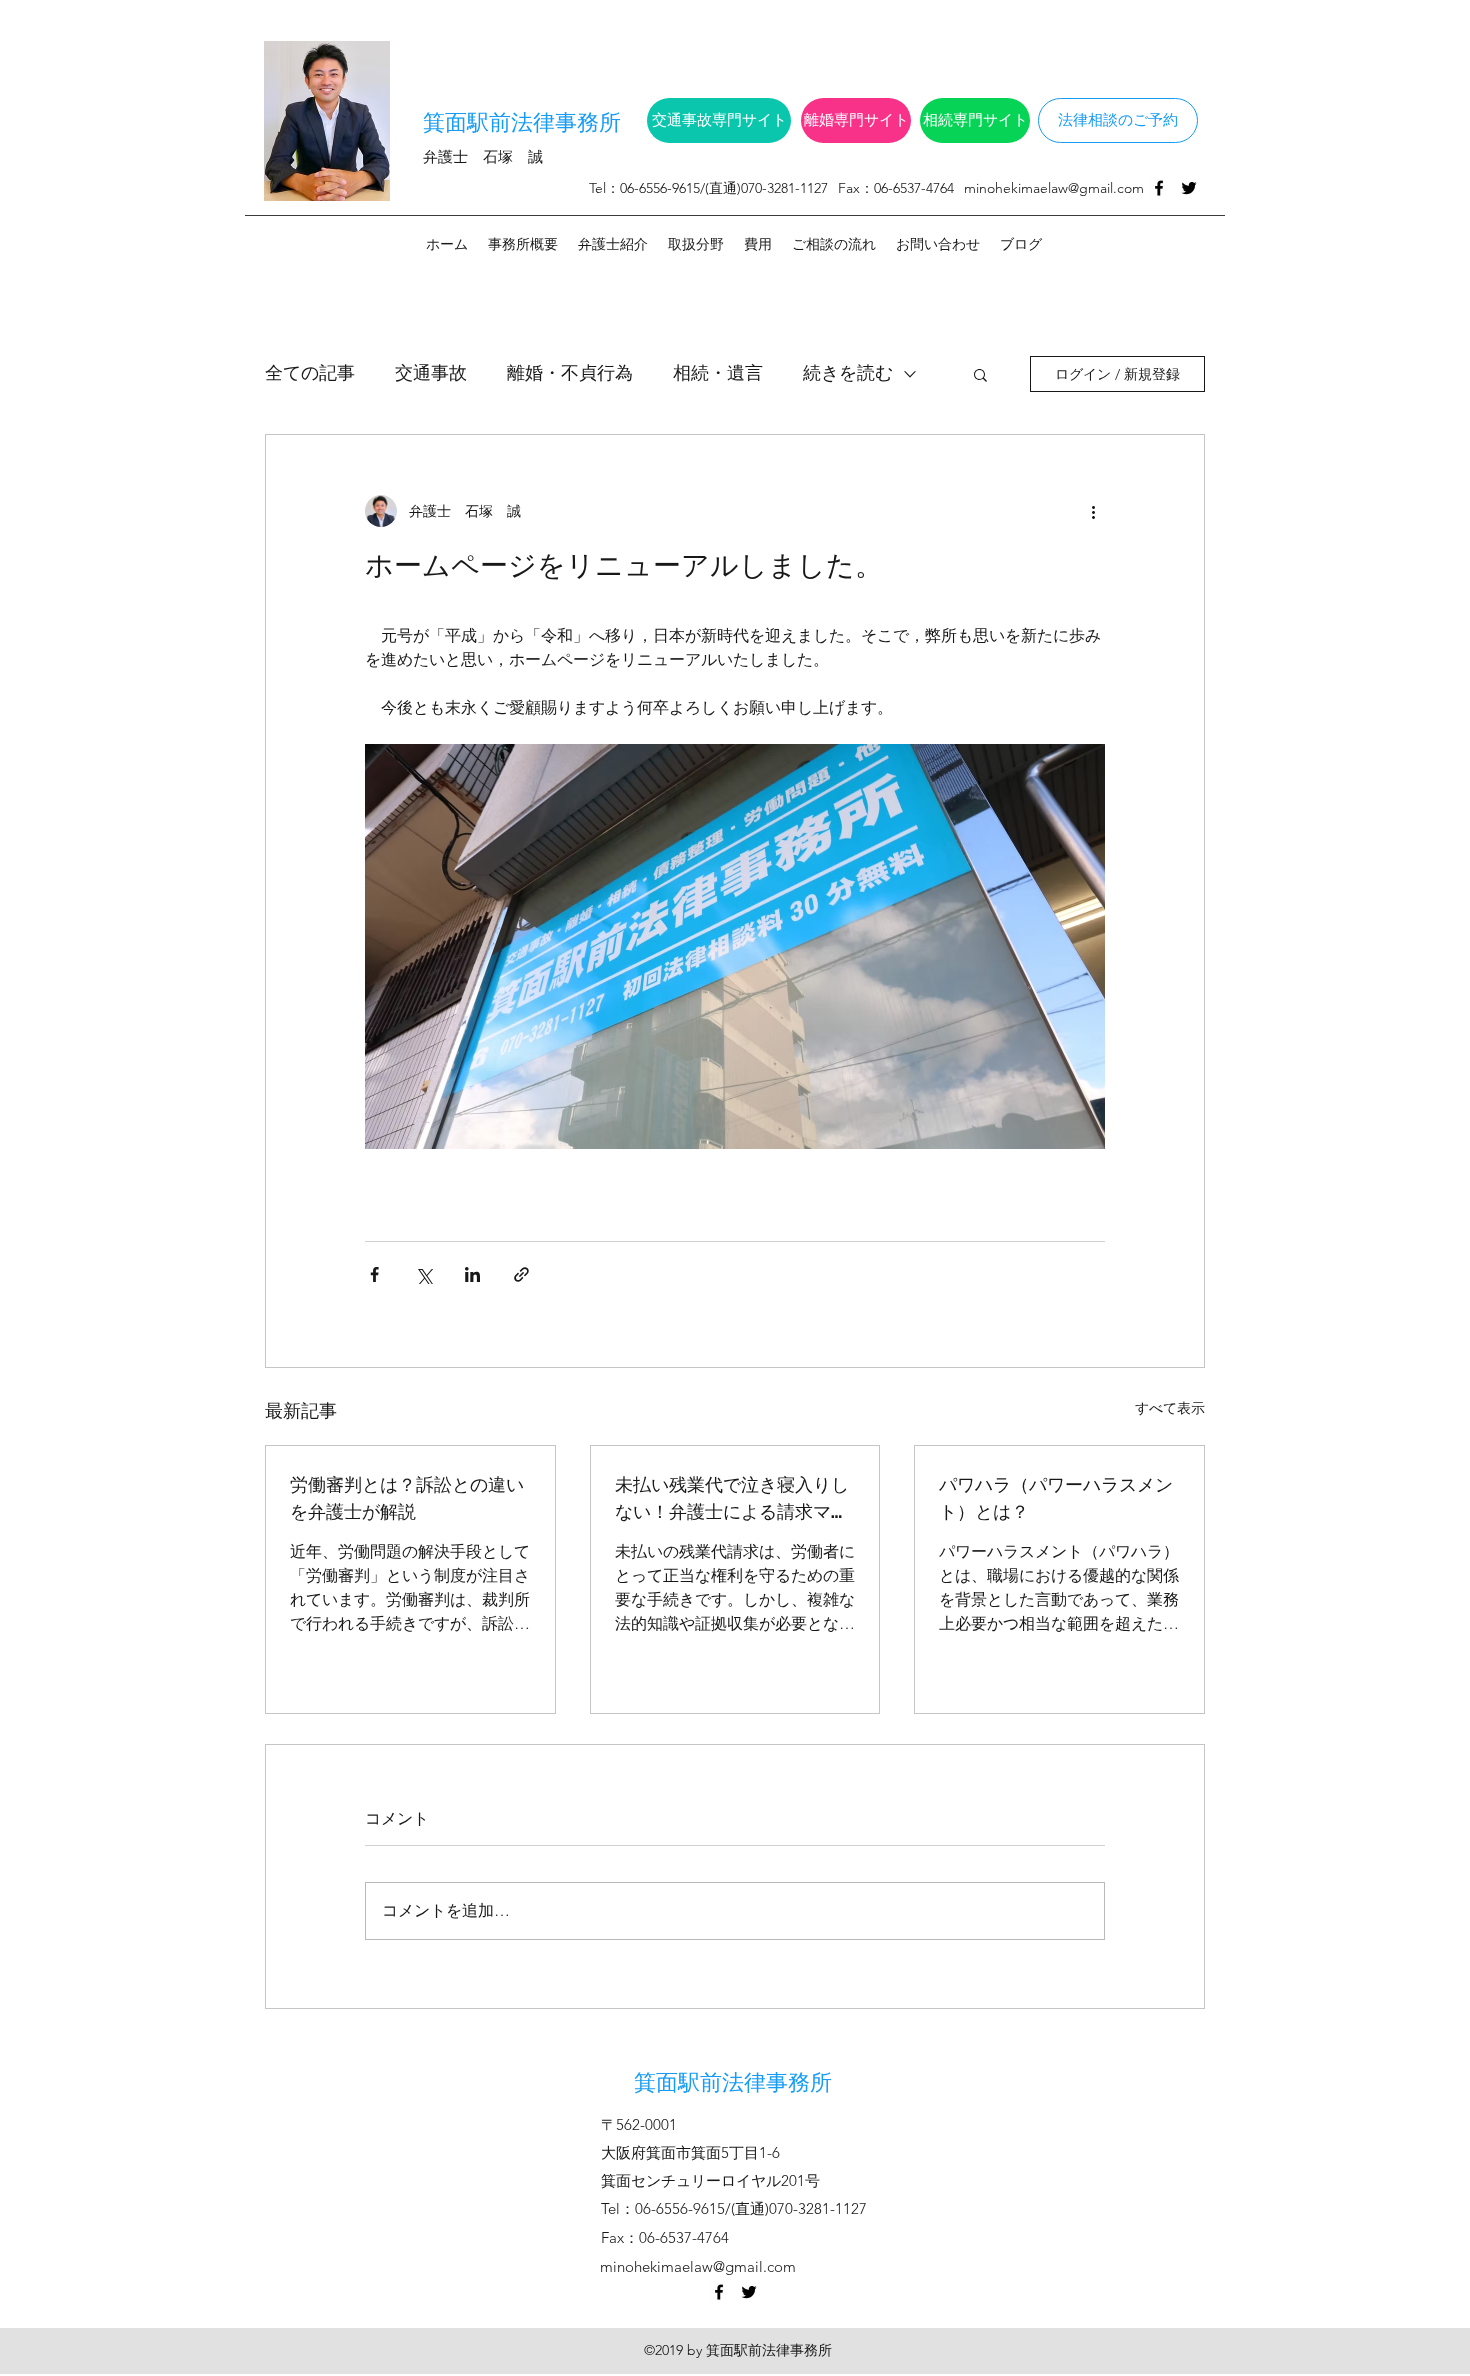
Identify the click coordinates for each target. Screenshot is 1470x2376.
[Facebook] (1159, 188)
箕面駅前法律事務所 (522, 120)
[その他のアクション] (1093, 511)
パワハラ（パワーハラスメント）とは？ (1056, 1496)
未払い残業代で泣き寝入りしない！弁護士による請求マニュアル (732, 1497)
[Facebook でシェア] (374, 1274)
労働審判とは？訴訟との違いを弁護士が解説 (407, 1496)
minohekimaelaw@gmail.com (1054, 188)
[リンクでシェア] (521, 1274)
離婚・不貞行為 (570, 373)
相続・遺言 (718, 373)
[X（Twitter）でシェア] (423, 1274)
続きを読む (848, 373)
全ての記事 (310, 373)
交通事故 (431, 373)
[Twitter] (1189, 188)
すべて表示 (1170, 1408)
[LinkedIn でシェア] (472, 1274)
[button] (980, 374)
